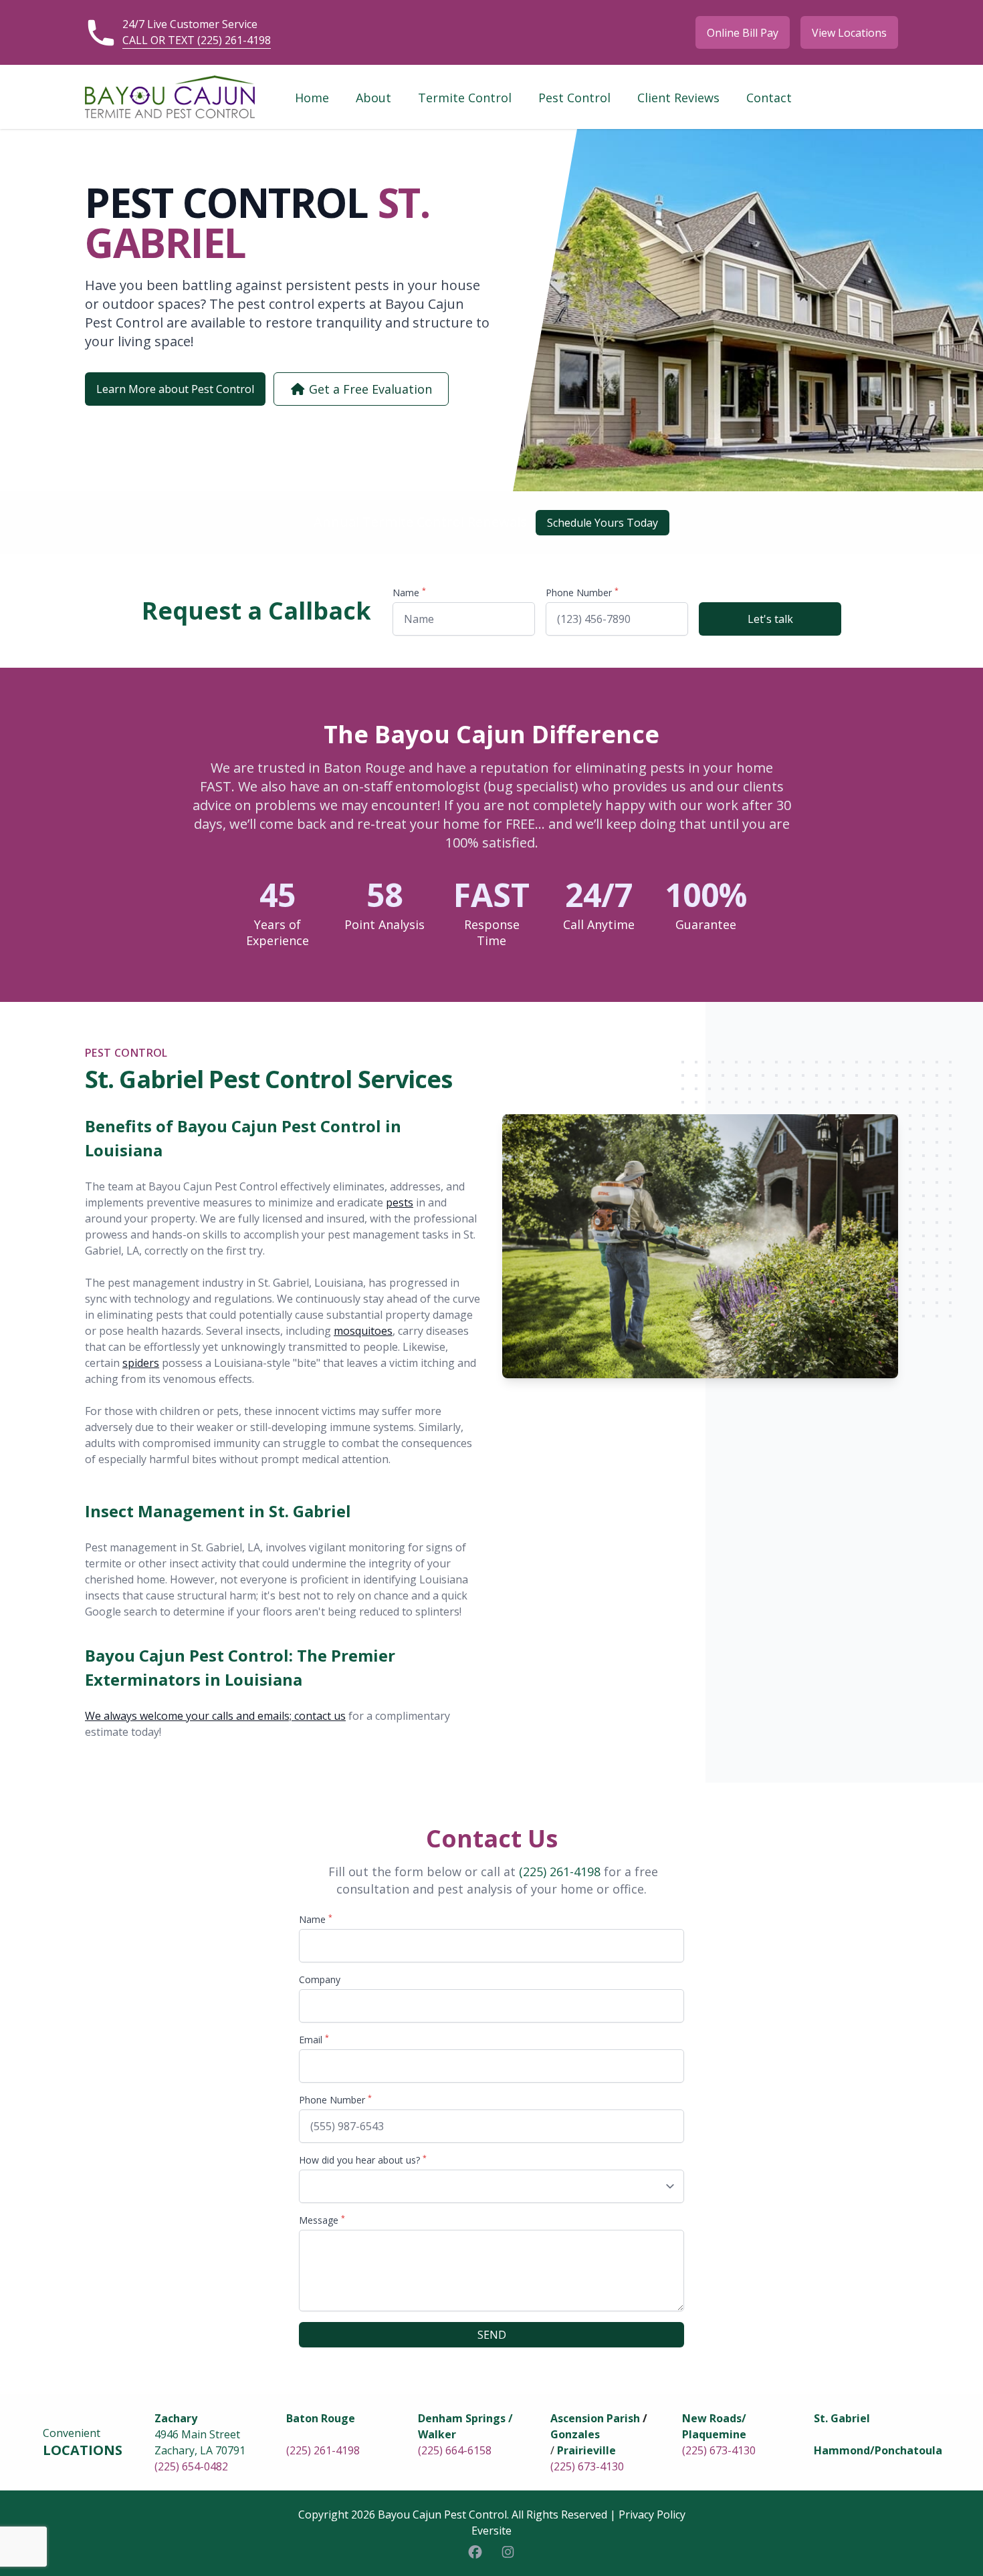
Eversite (491, 2531)
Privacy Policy (652, 2515)
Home (312, 98)
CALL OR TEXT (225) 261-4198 (197, 40)
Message (322, 2220)
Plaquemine (714, 2434)
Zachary (176, 2418)
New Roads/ (714, 2418)
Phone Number (582, 593)
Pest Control (574, 98)
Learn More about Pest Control (175, 389)
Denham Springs (462, 2418)
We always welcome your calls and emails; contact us (215, 1716)
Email (314, 2040)
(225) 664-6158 (455, 2450)
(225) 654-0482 (191, 2466)
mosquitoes (363, 1331)
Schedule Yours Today (603, 523)
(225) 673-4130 (587, 2466)
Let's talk (770, 619)
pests (400, 1202)
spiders (141, 1363)
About (373, 98)
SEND (492, 2335)
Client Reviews (678, 98)
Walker (437, 2434)
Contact (769, 98)
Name (409, 593)
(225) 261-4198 (560, 1872)
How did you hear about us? (363, 2160)
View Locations (849, 33)
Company (320, 1979)
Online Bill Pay (743, 33)
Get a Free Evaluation (369, 389)
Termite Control (465, 98)
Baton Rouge (321, 2418)
